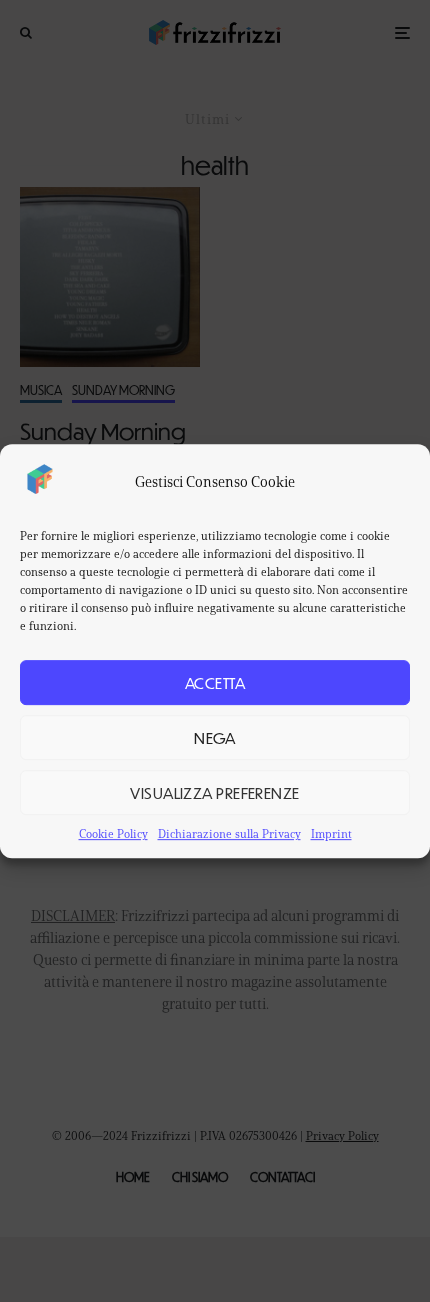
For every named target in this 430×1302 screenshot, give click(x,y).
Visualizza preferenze (214, 792)
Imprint (331, 833)
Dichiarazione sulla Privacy (229, 833)
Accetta (215, 682)
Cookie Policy (113, 833)
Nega (215, 737)
